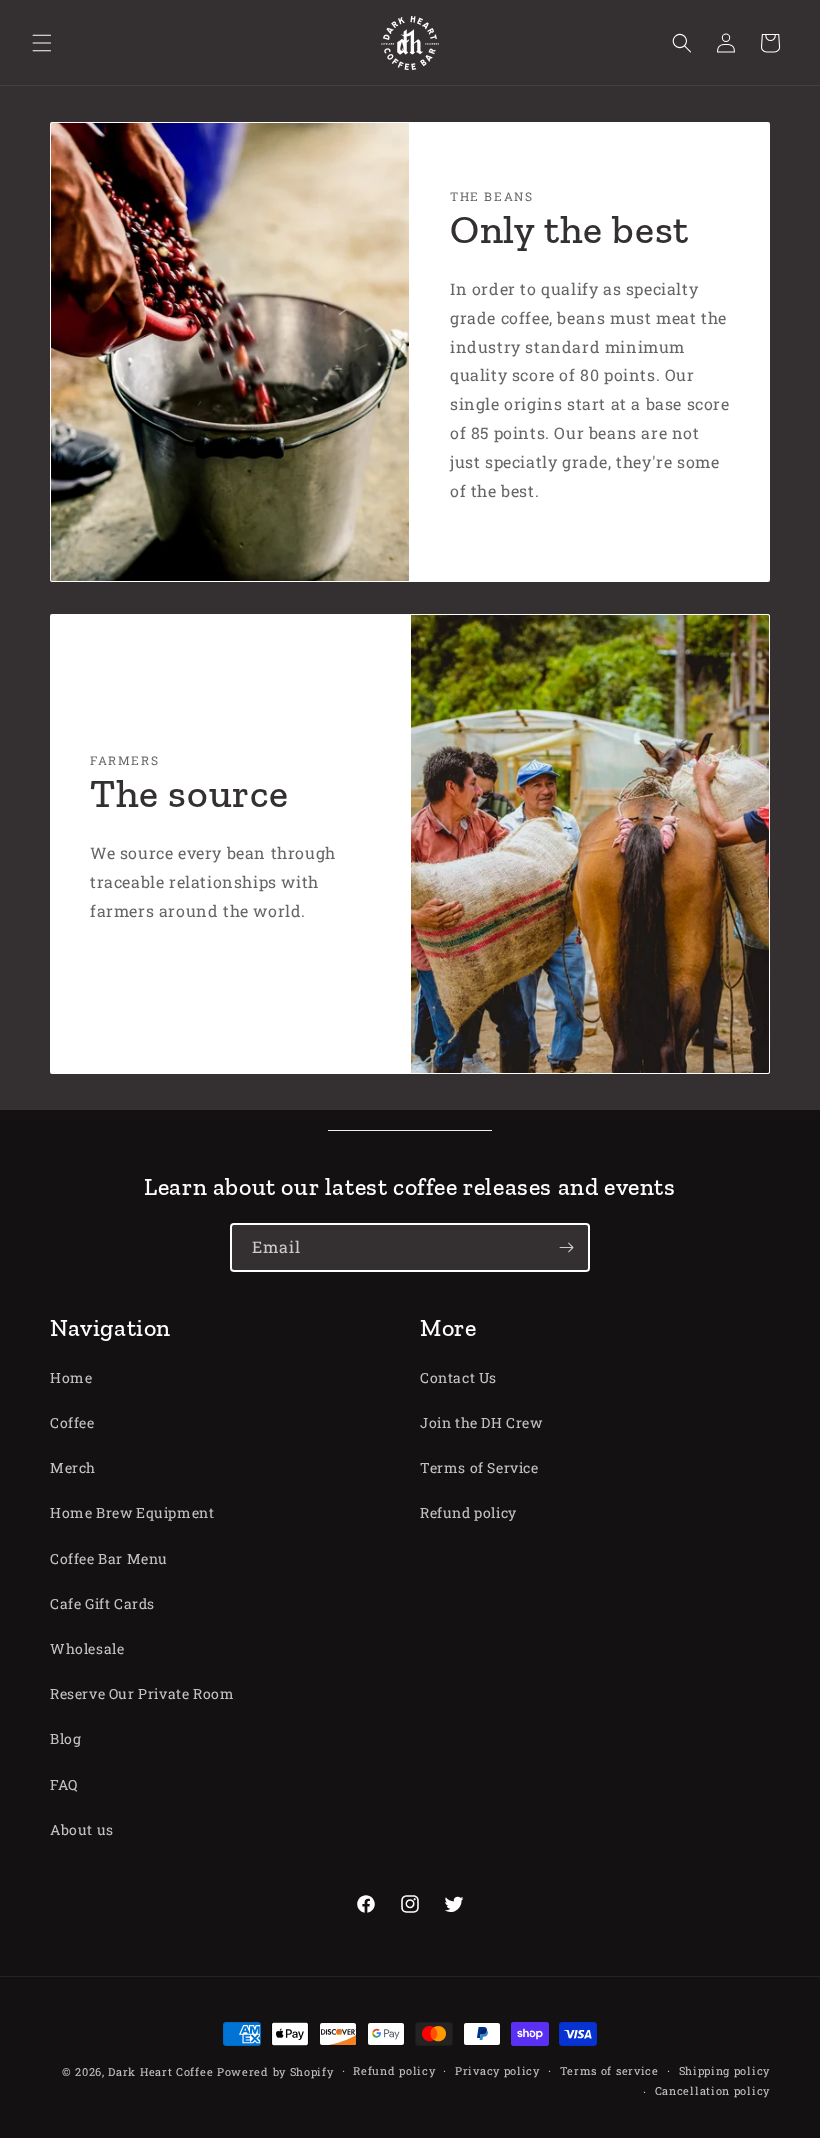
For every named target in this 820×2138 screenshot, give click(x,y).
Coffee (72, 1422)
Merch (73, 1467)
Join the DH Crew (481, 1422)
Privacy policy (497, 2070)
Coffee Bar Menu (109, 1558)
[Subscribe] (566, 1247)
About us (82, 1829)
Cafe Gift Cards (102, 1603)
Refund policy (468, 1512)
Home (71, 1377)
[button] (42, 43)
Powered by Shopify (275, 2071)
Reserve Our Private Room (142, 1693)
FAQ (64, 1784)
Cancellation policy (712, 2090)
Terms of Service (479, 1467)
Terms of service (609, 2070)
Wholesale (87, 1648)
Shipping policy (725, 2070)
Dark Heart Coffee (160, 2071)
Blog (65, 1738)
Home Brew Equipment (132, 1512)
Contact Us (458, 1377)
